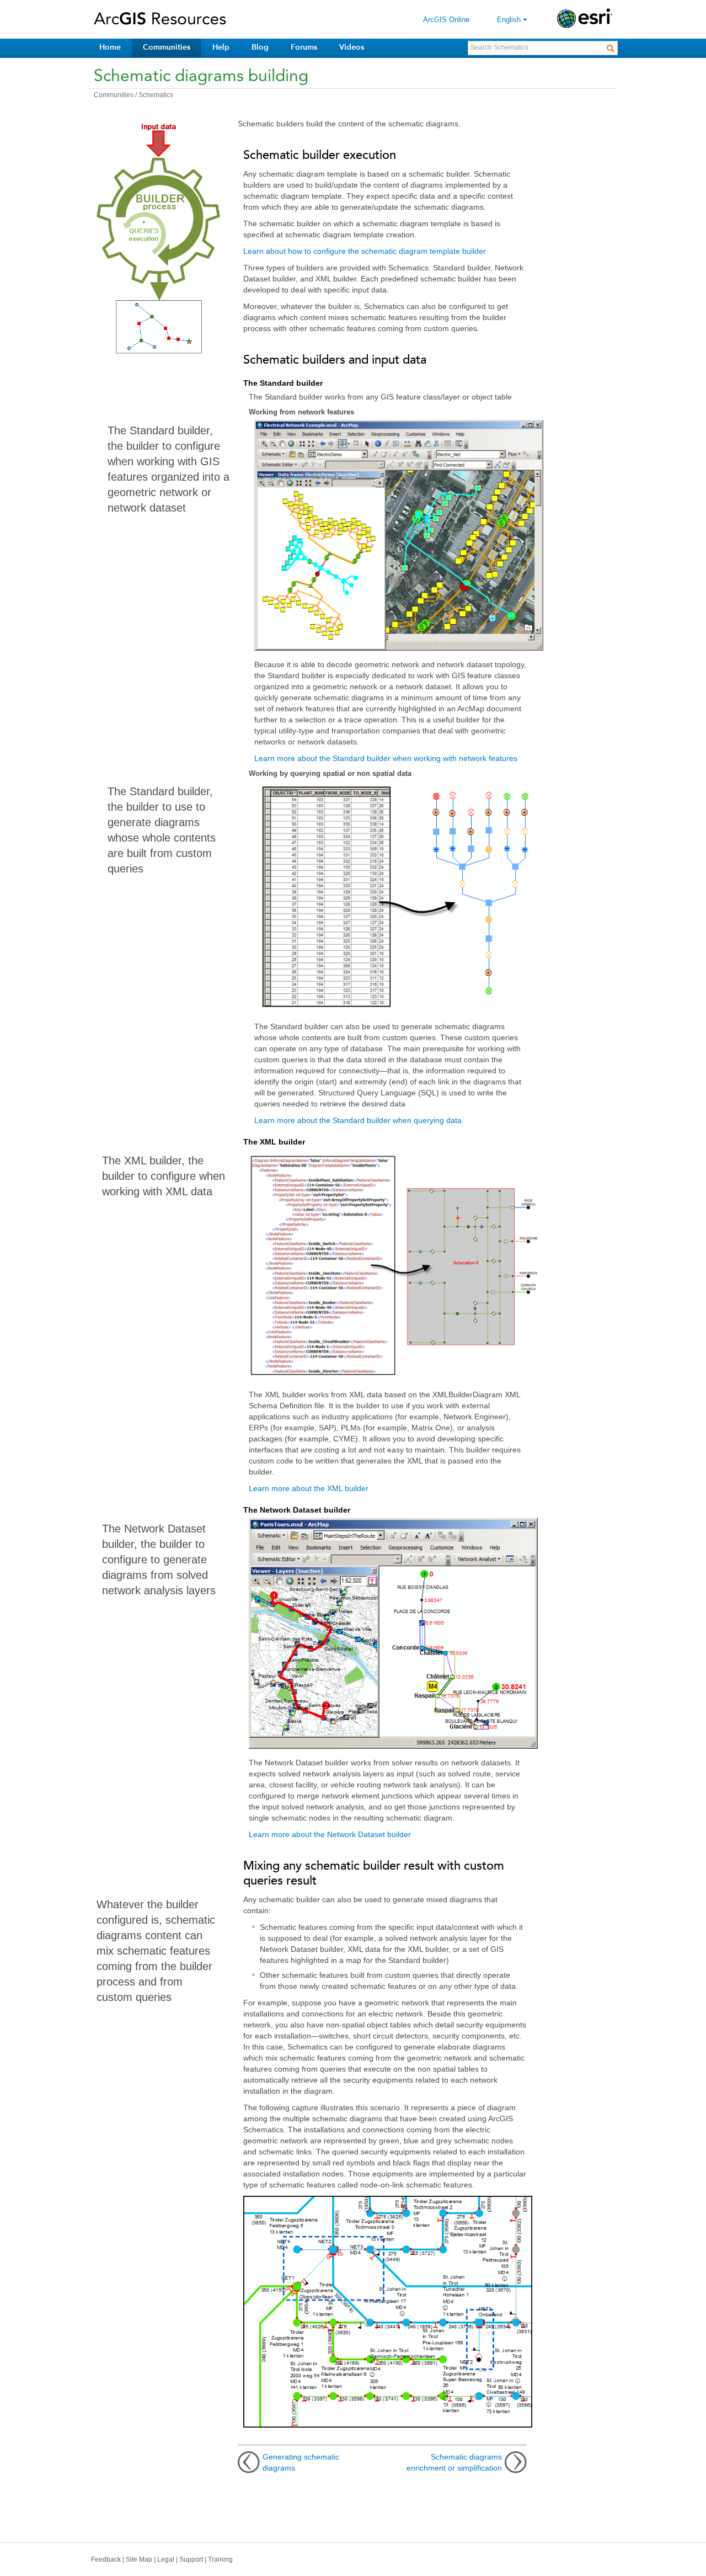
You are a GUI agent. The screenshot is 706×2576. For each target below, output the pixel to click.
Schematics (156, 95)
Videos (352, 47)
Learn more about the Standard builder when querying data (358, 1120)
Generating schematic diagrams (301, 2462)
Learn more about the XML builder (309, 1488)
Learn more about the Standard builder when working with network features (386, 758)
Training (220, 2559)
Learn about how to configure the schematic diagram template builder (365, 251)
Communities (167, 47)
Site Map (139, 2559)
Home (110, 47)
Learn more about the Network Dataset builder (330, 1834)
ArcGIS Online (446, 20)
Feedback (106, 2559)
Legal (166, 2559)
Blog (260, 47)
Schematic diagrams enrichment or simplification (454, 2462)
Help (221, 47)
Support (191, 2559)
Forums (304, 47)
